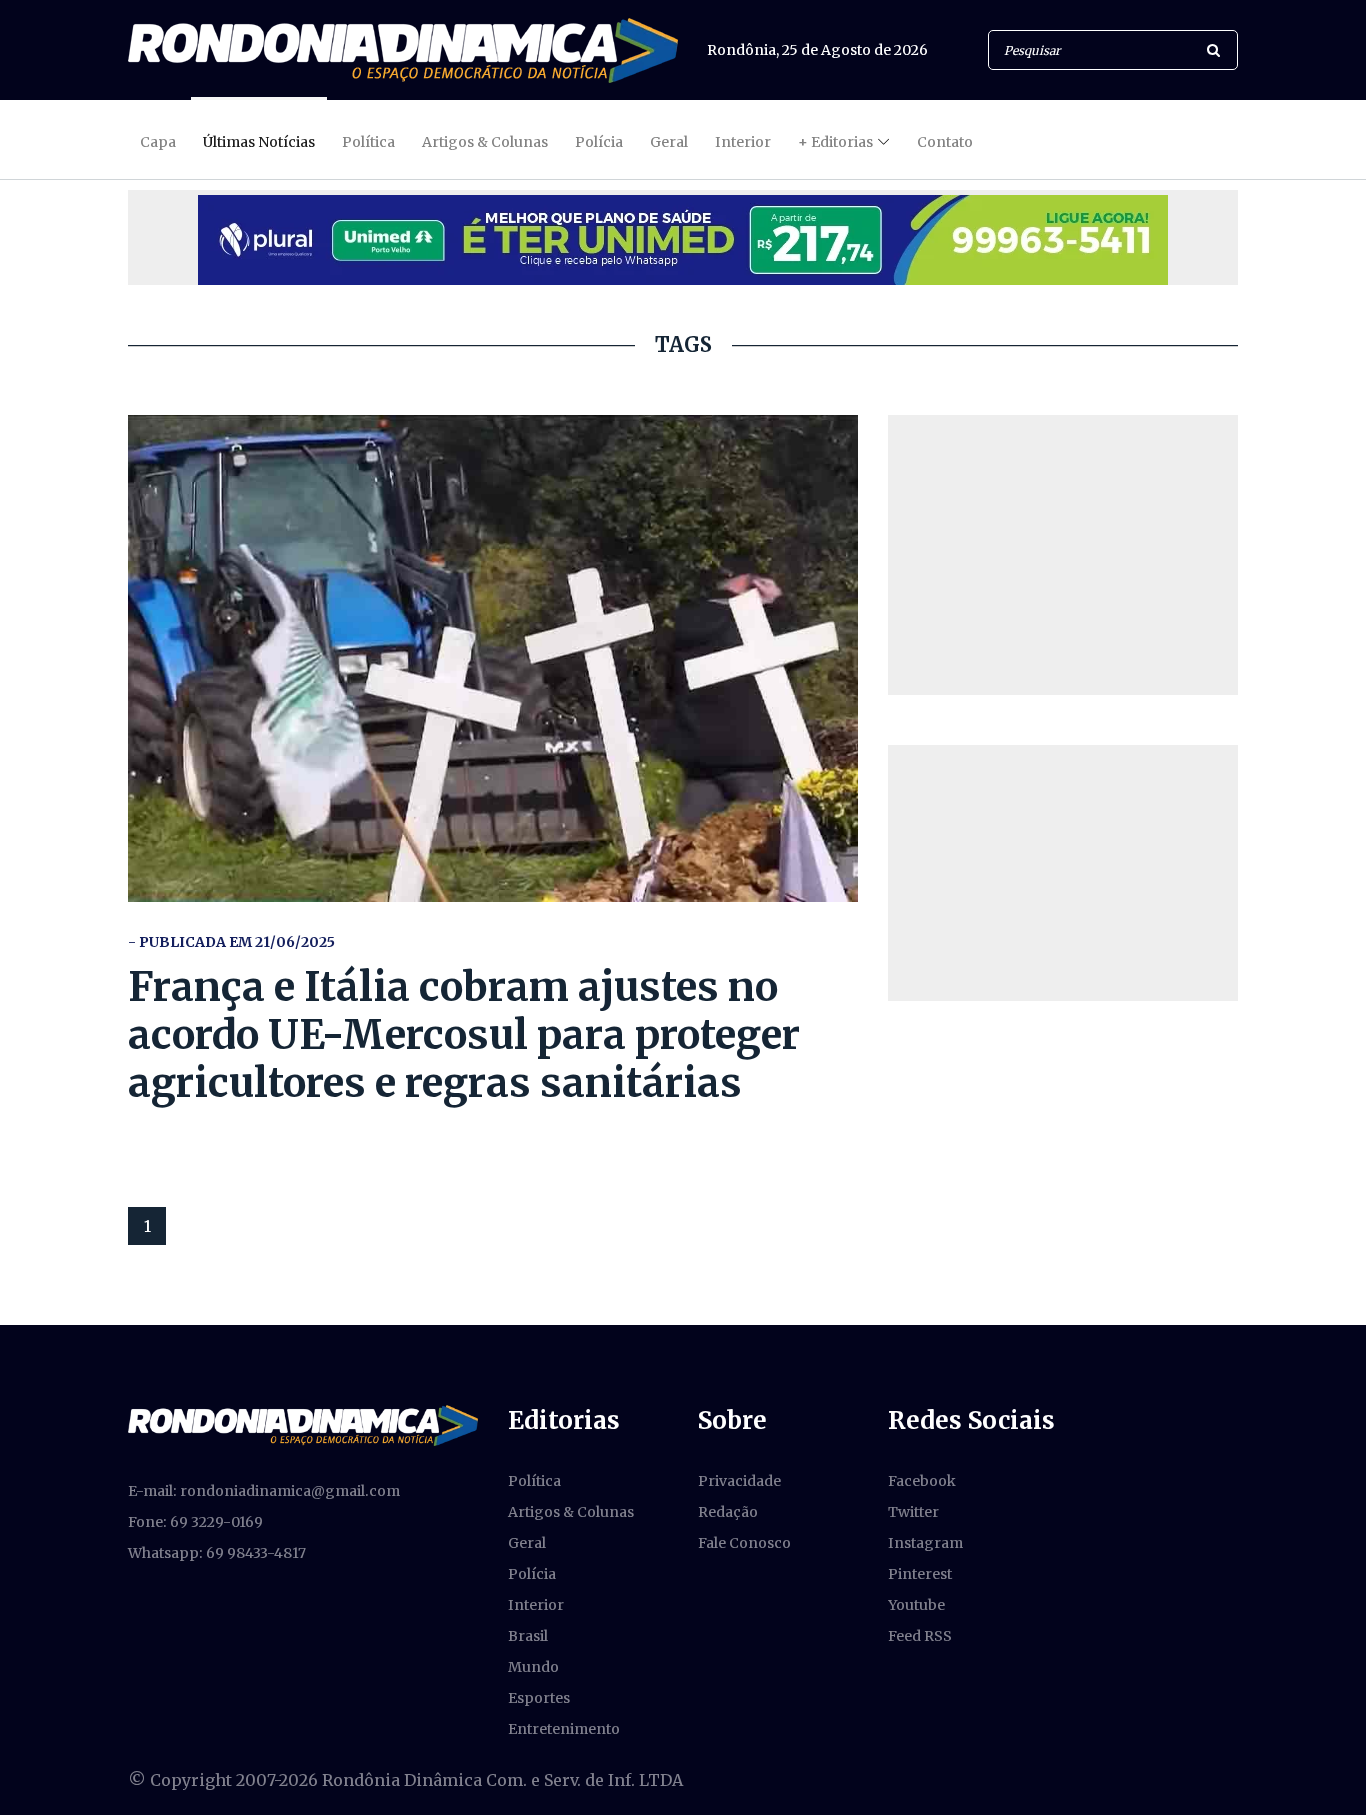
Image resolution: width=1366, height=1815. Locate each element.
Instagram (925, 1543)
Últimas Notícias (259, 142)
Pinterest (920, 1574)
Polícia (599, 142)
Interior (743, 142)
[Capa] (303, 1424)
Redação (728, 1512)
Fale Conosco (744, 1543)
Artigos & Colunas (485, 142)
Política (368, 142)
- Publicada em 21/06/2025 (231, 942)
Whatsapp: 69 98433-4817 (217, 1553)
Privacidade (739, 1481)
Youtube (916, 1605)
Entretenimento (564, 1729)
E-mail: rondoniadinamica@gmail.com (264, 1491)
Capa (158, 142)
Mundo (533, 1667)
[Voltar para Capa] (403, 50)
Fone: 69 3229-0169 (195, 1522)
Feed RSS (920, 1636)
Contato (945, 142)
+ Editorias (835, 142)
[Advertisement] (1063, 555)
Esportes (539, 1698)
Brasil (528, 1636)
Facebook (922, 1481)
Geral (669, 142)
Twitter (913, 1512)
